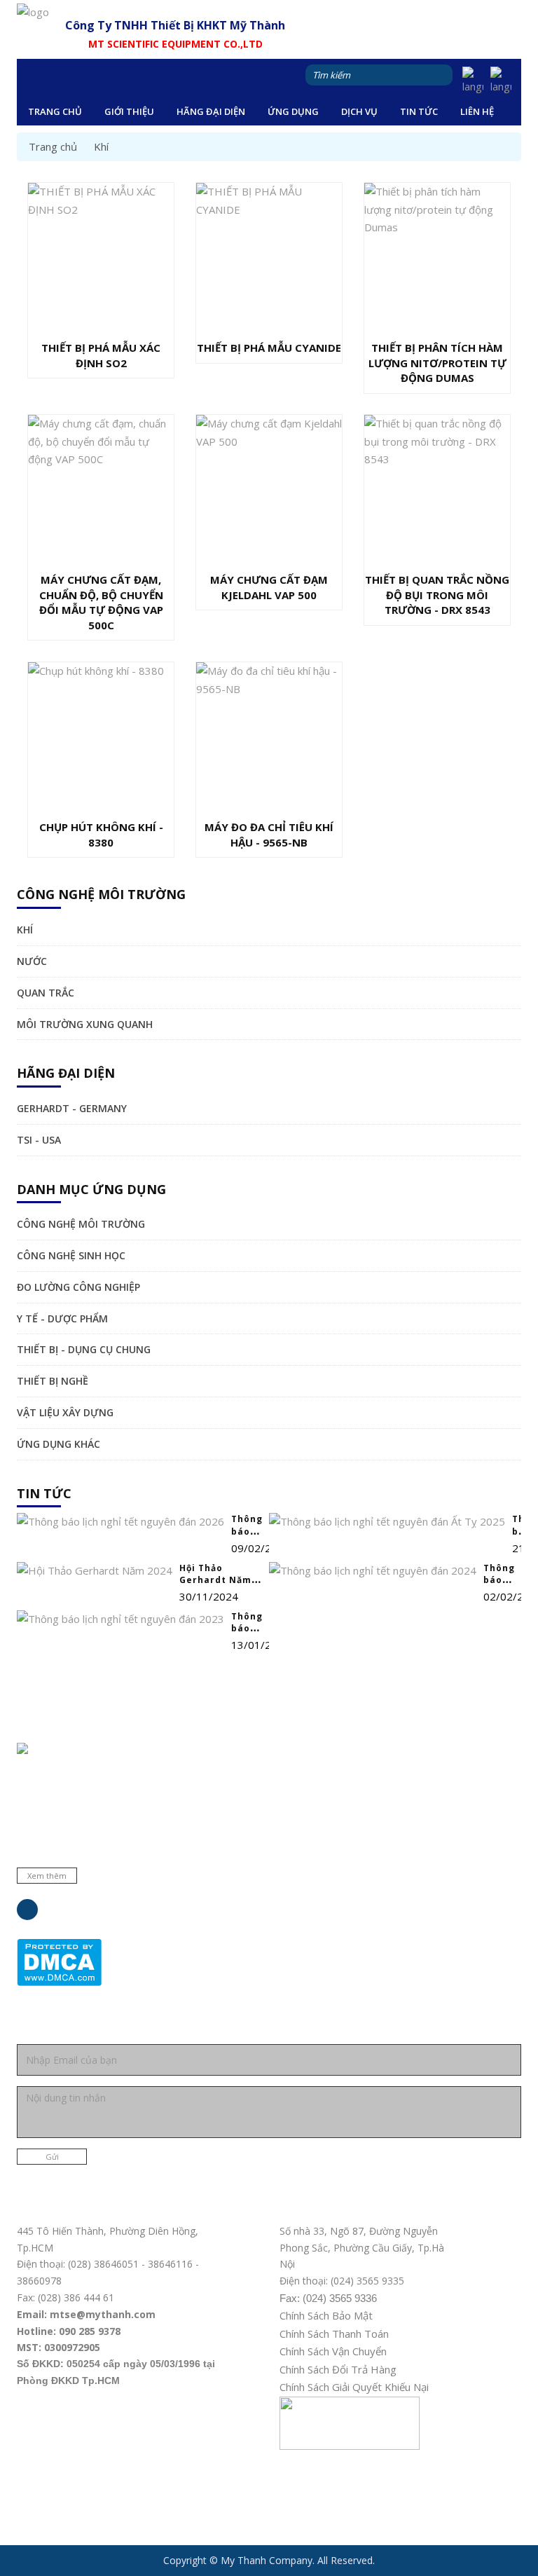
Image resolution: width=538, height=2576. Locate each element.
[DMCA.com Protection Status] (59, 1961)
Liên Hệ (477, 111)
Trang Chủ (55, 111)
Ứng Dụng (293, 111)
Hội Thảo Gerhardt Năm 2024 (215, 1580)
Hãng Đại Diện (211, 111)
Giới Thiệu (129, 111)
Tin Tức (419, 111)
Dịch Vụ (359, 111)
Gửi (52, 2157)
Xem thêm (47, 1876)
